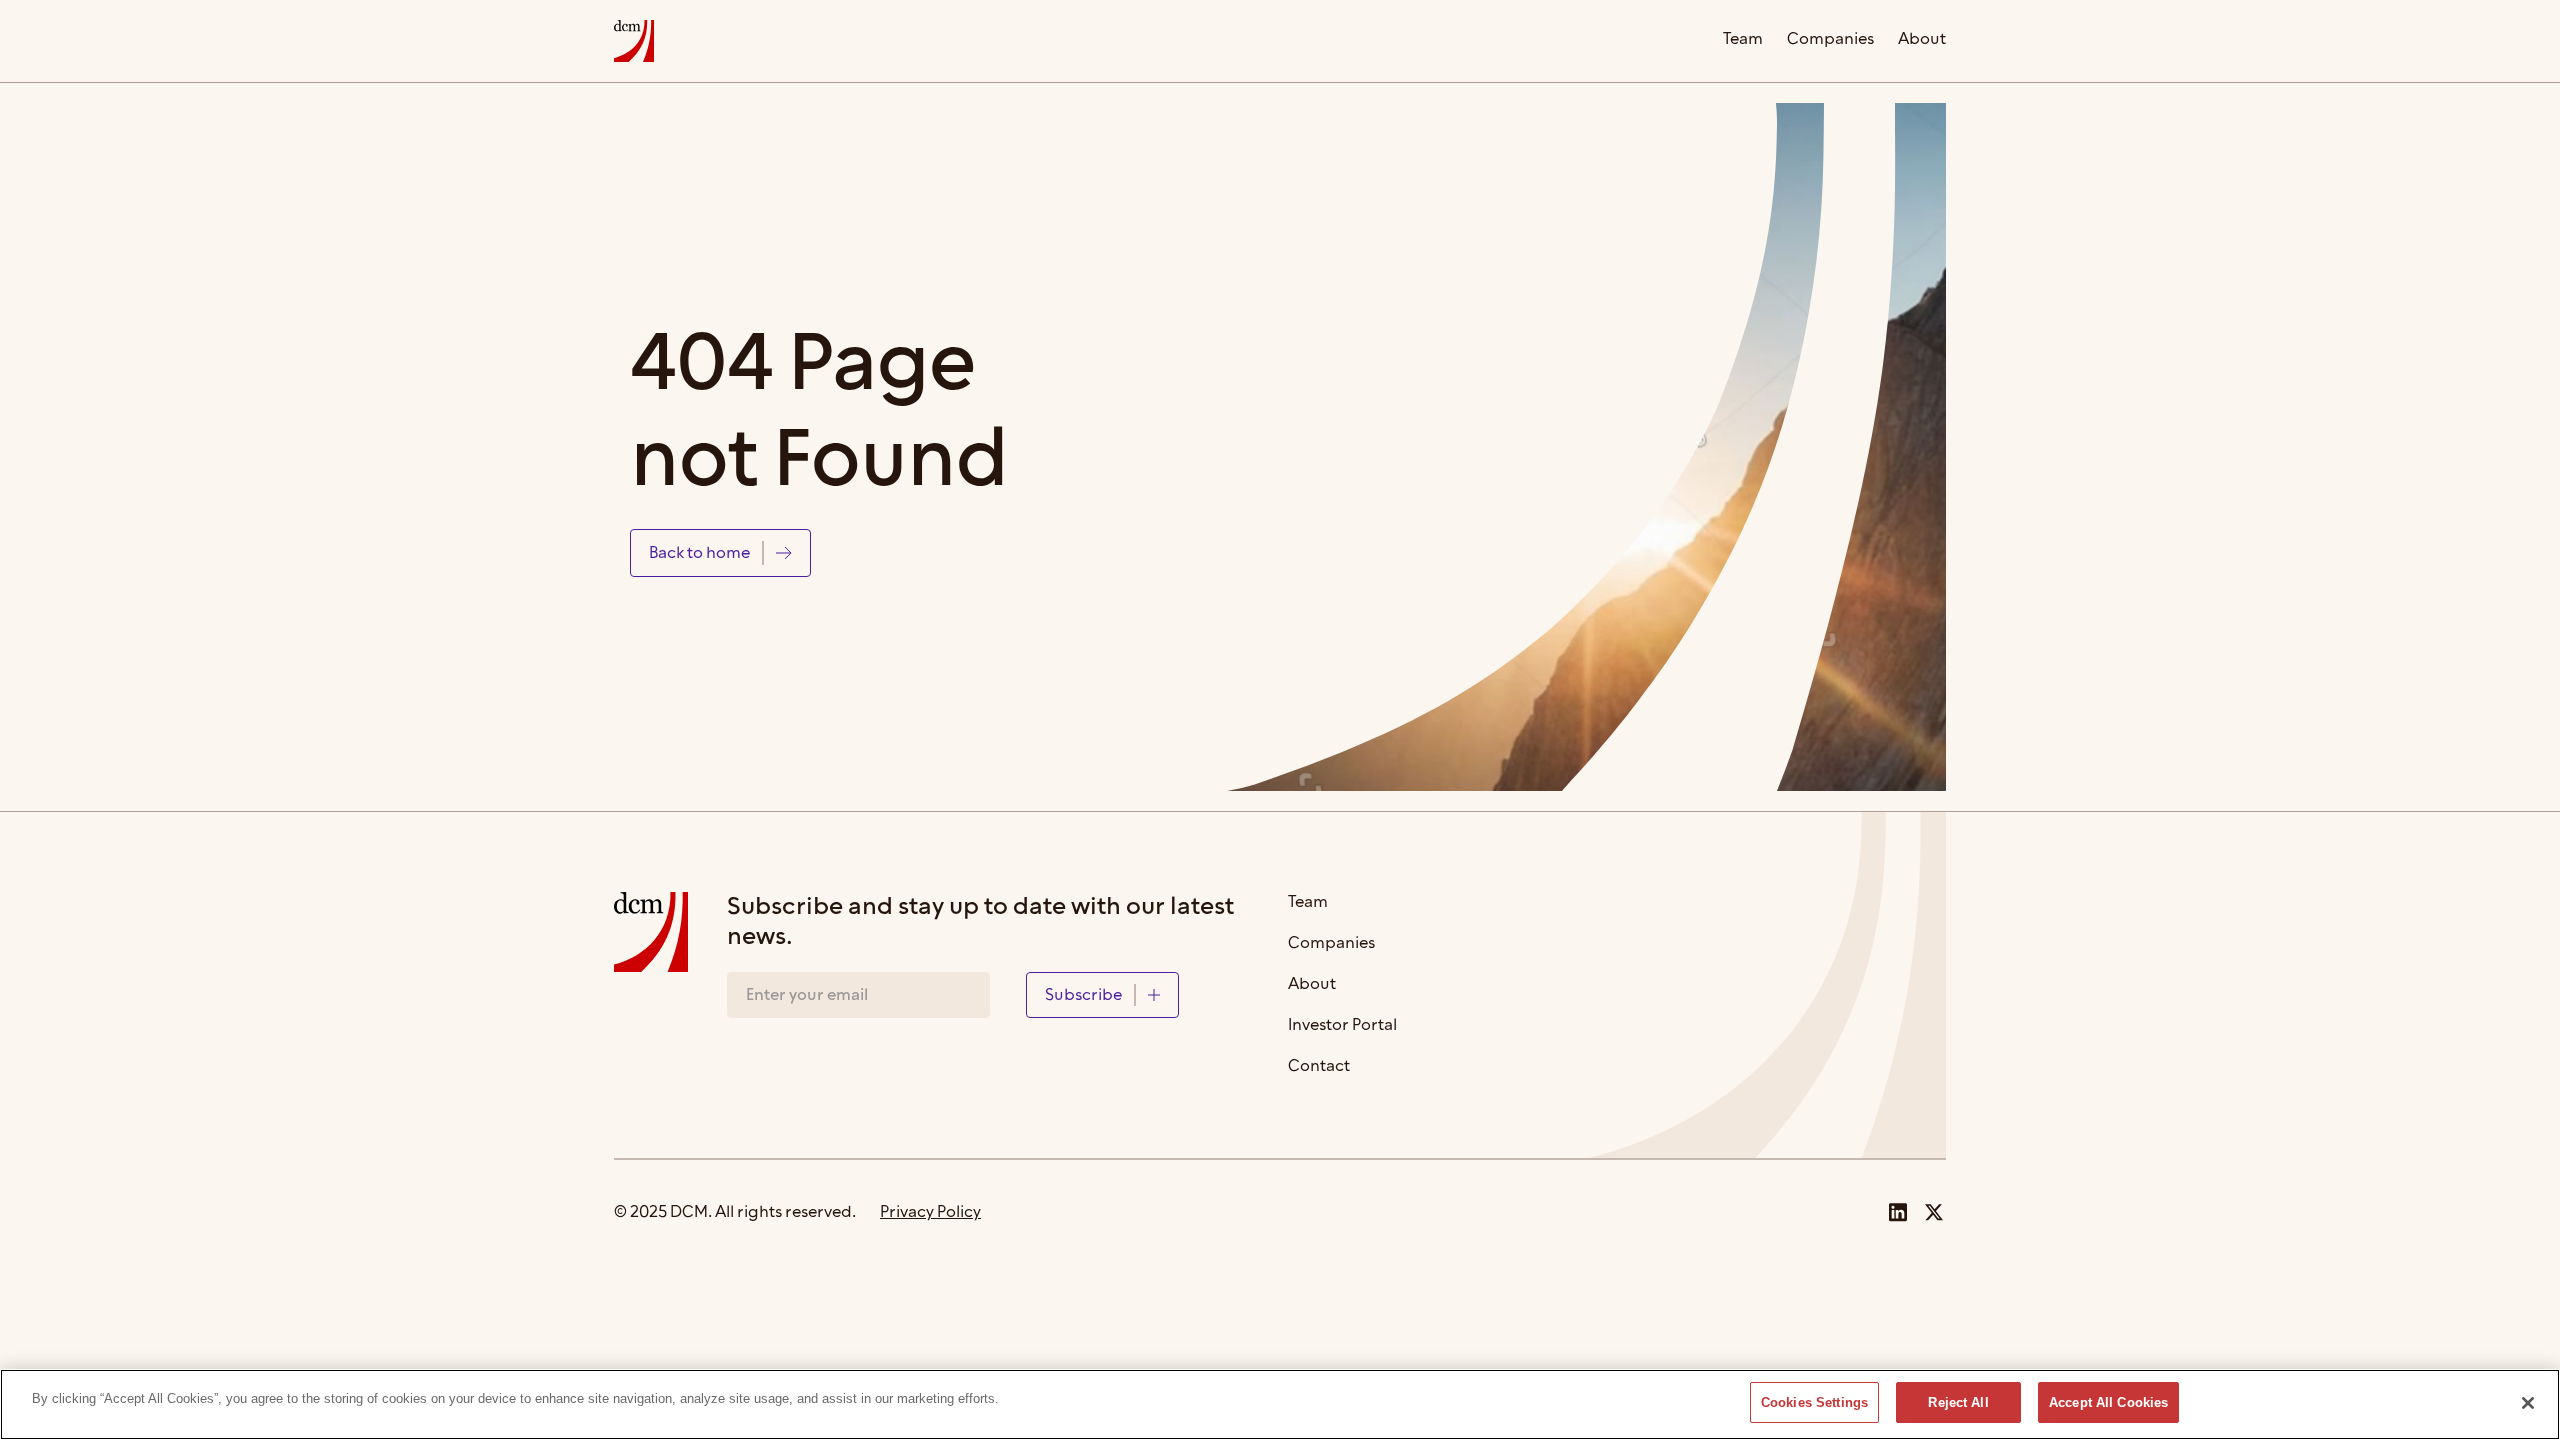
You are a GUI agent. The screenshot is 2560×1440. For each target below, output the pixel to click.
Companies (1830, 40)
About (1922, 40)
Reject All (1958, 1402)
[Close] (2528, 1403)
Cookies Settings (1814, 1402)
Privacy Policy (930, 1212)
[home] (634, 41)
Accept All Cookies (2108, 1402)
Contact (1319, 1067)
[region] (1280, 1404)
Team (1743, 40)
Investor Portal (1342, 1026)
